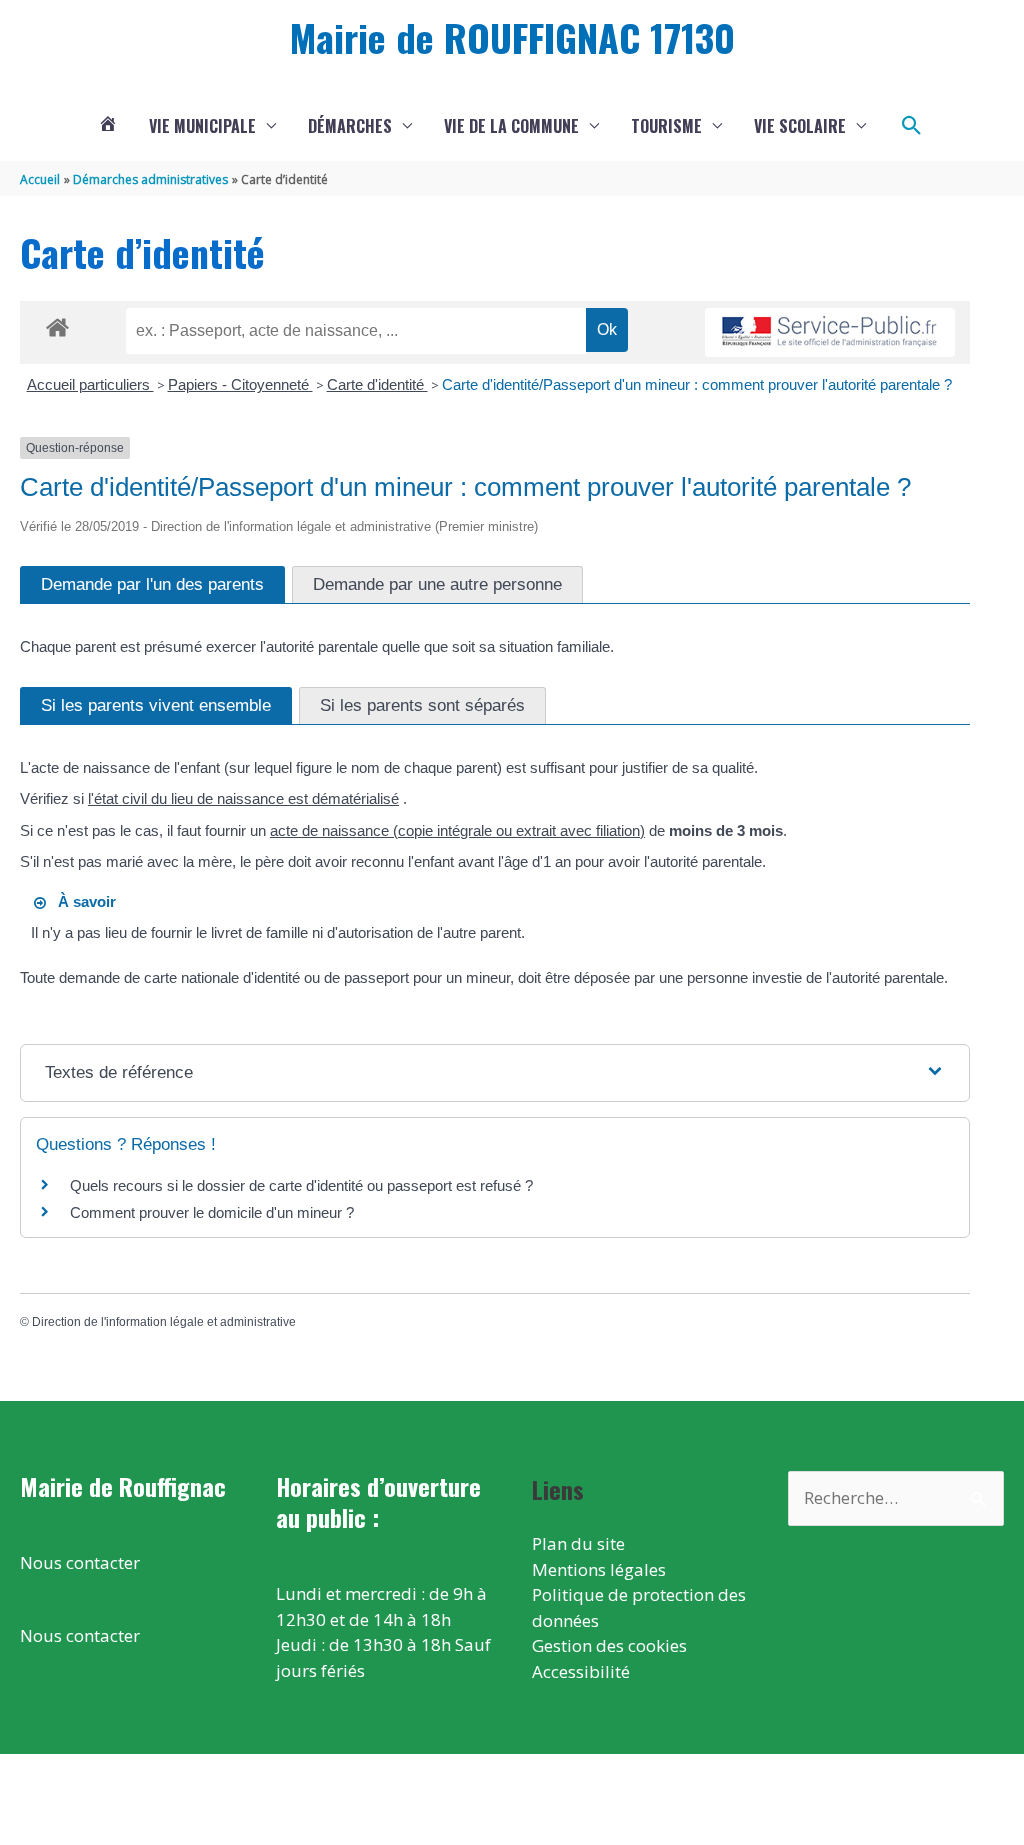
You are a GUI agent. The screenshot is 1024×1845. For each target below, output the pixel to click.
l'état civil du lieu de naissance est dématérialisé (243, 798)
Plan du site (578, 1543)
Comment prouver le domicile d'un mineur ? (212, 1212)
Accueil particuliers (90, 384)
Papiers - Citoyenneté (240, 384)
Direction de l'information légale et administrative (164, 1322)
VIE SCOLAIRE (800, 126)
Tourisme (666, 126)
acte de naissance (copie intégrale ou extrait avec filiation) (457, 830)
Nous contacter (80, 1562)
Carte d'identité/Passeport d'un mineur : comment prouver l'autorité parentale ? (697, 384)
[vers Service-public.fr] (830, 332)
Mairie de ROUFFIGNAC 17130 (512, 37)
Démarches (350, 126)
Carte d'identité (377, 384)
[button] (912, 126)
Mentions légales (599, 1569)
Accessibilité (581, 1671)
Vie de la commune (511, 126)
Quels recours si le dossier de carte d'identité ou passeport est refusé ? (301, 1185)
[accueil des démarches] (57, 324)
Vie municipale (202, 126)
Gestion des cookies (609, 1645)
